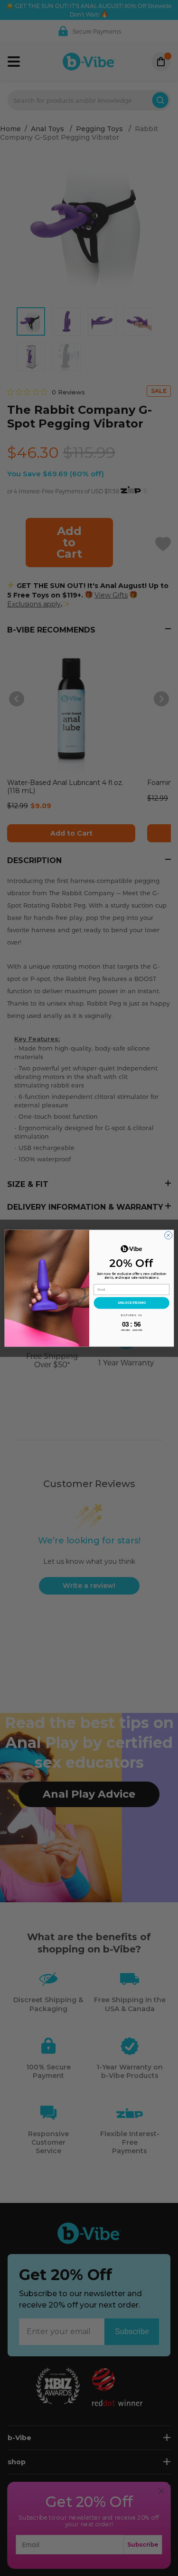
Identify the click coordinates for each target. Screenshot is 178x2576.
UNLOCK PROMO (131, 1302)
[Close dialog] (168, 1235)
